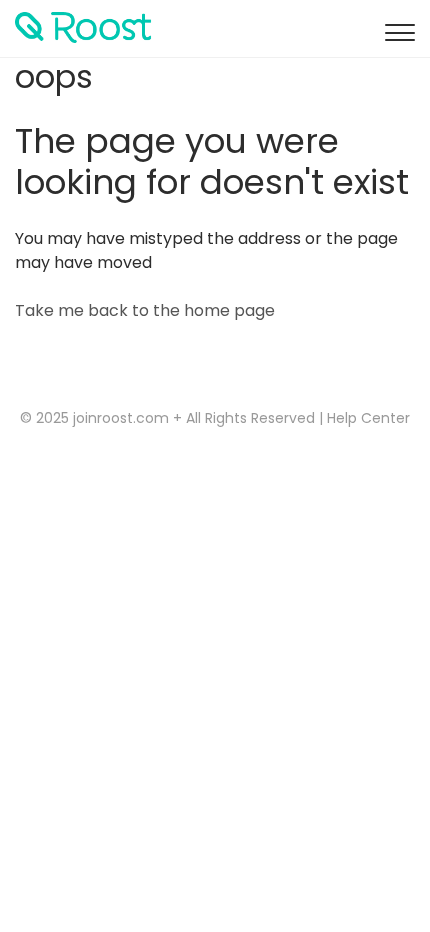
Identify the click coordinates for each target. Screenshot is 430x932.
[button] (397, 28)
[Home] (90, 27)
